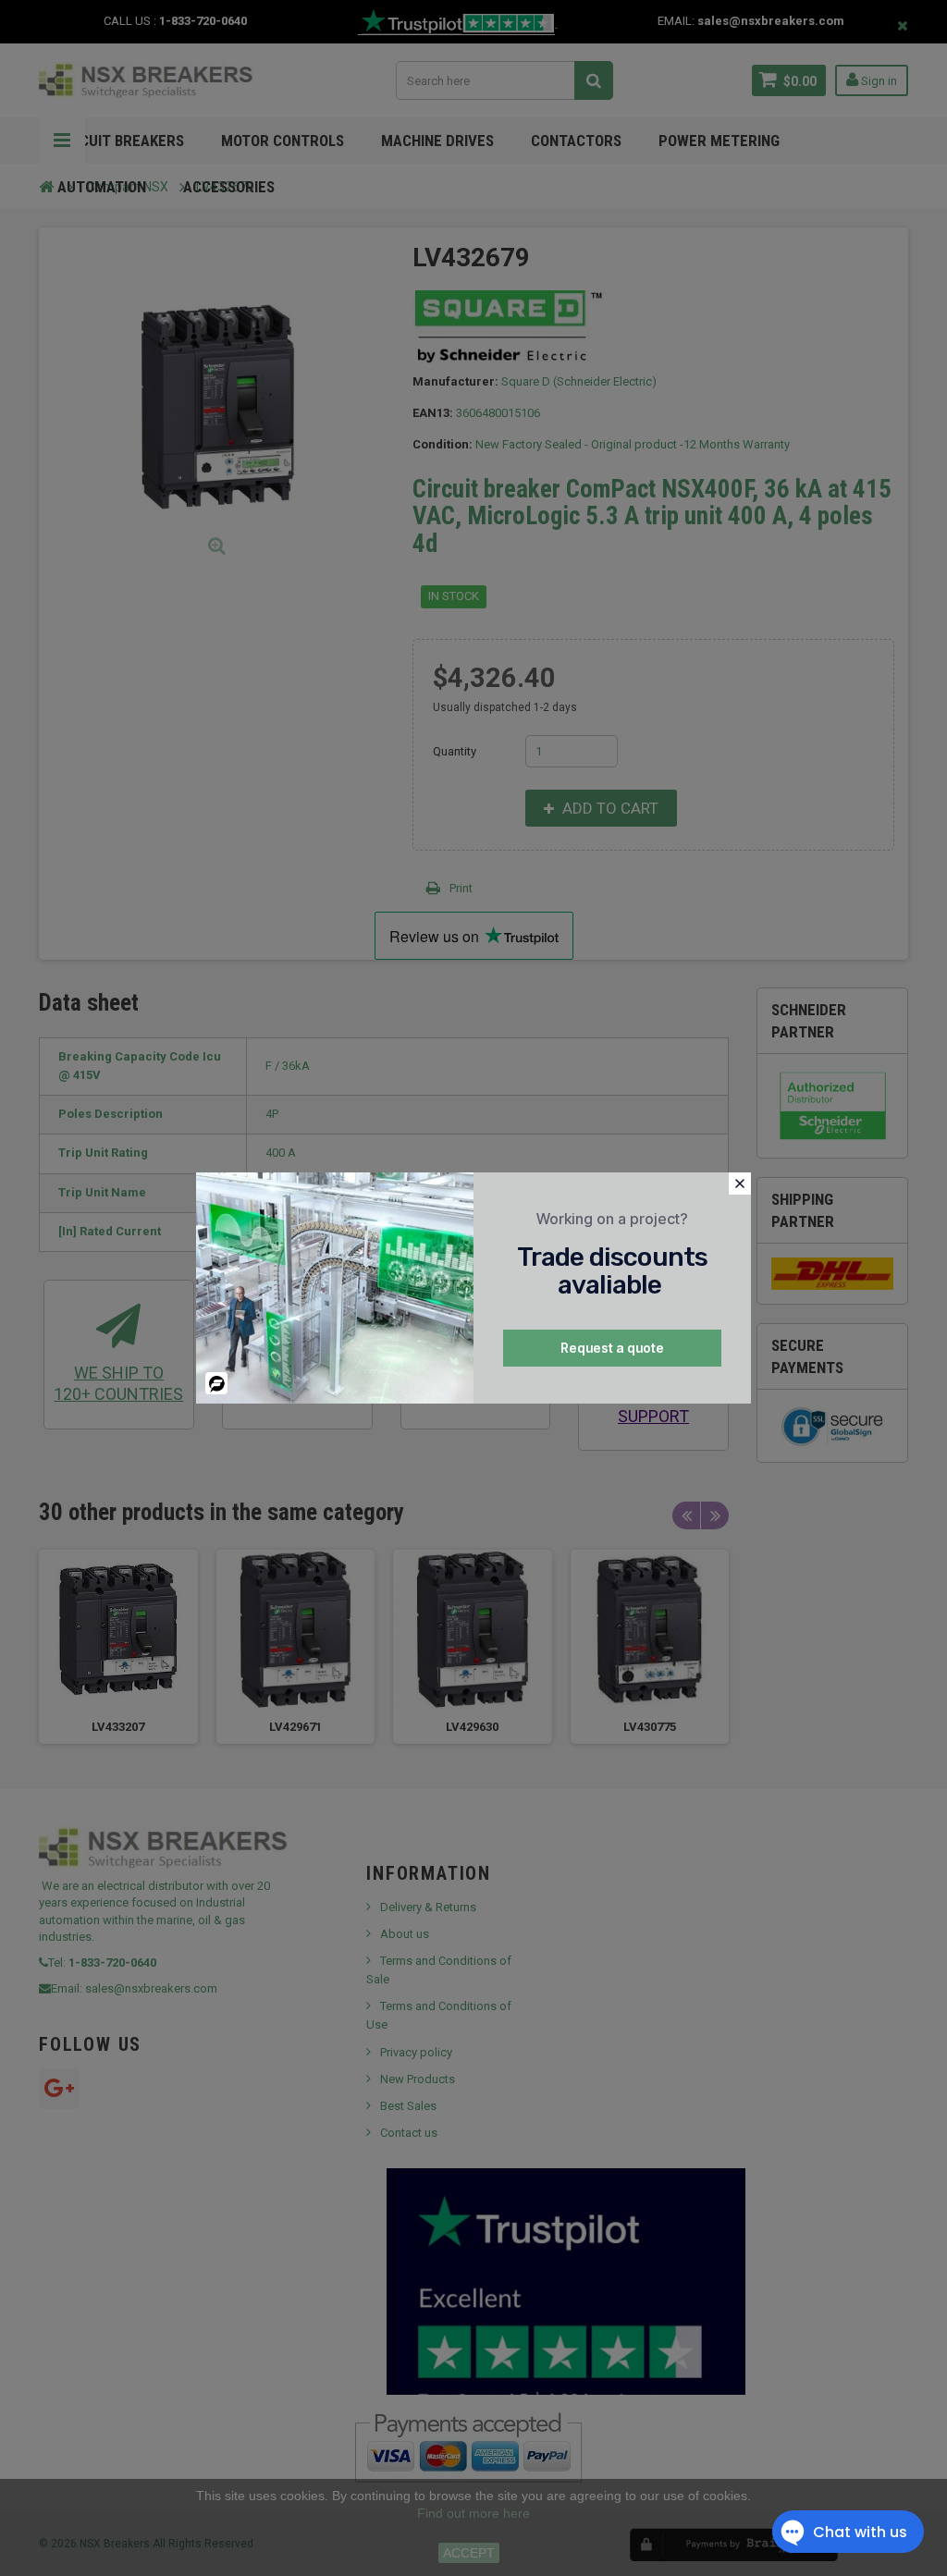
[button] (740, 1184)
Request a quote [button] (612, 1348)
